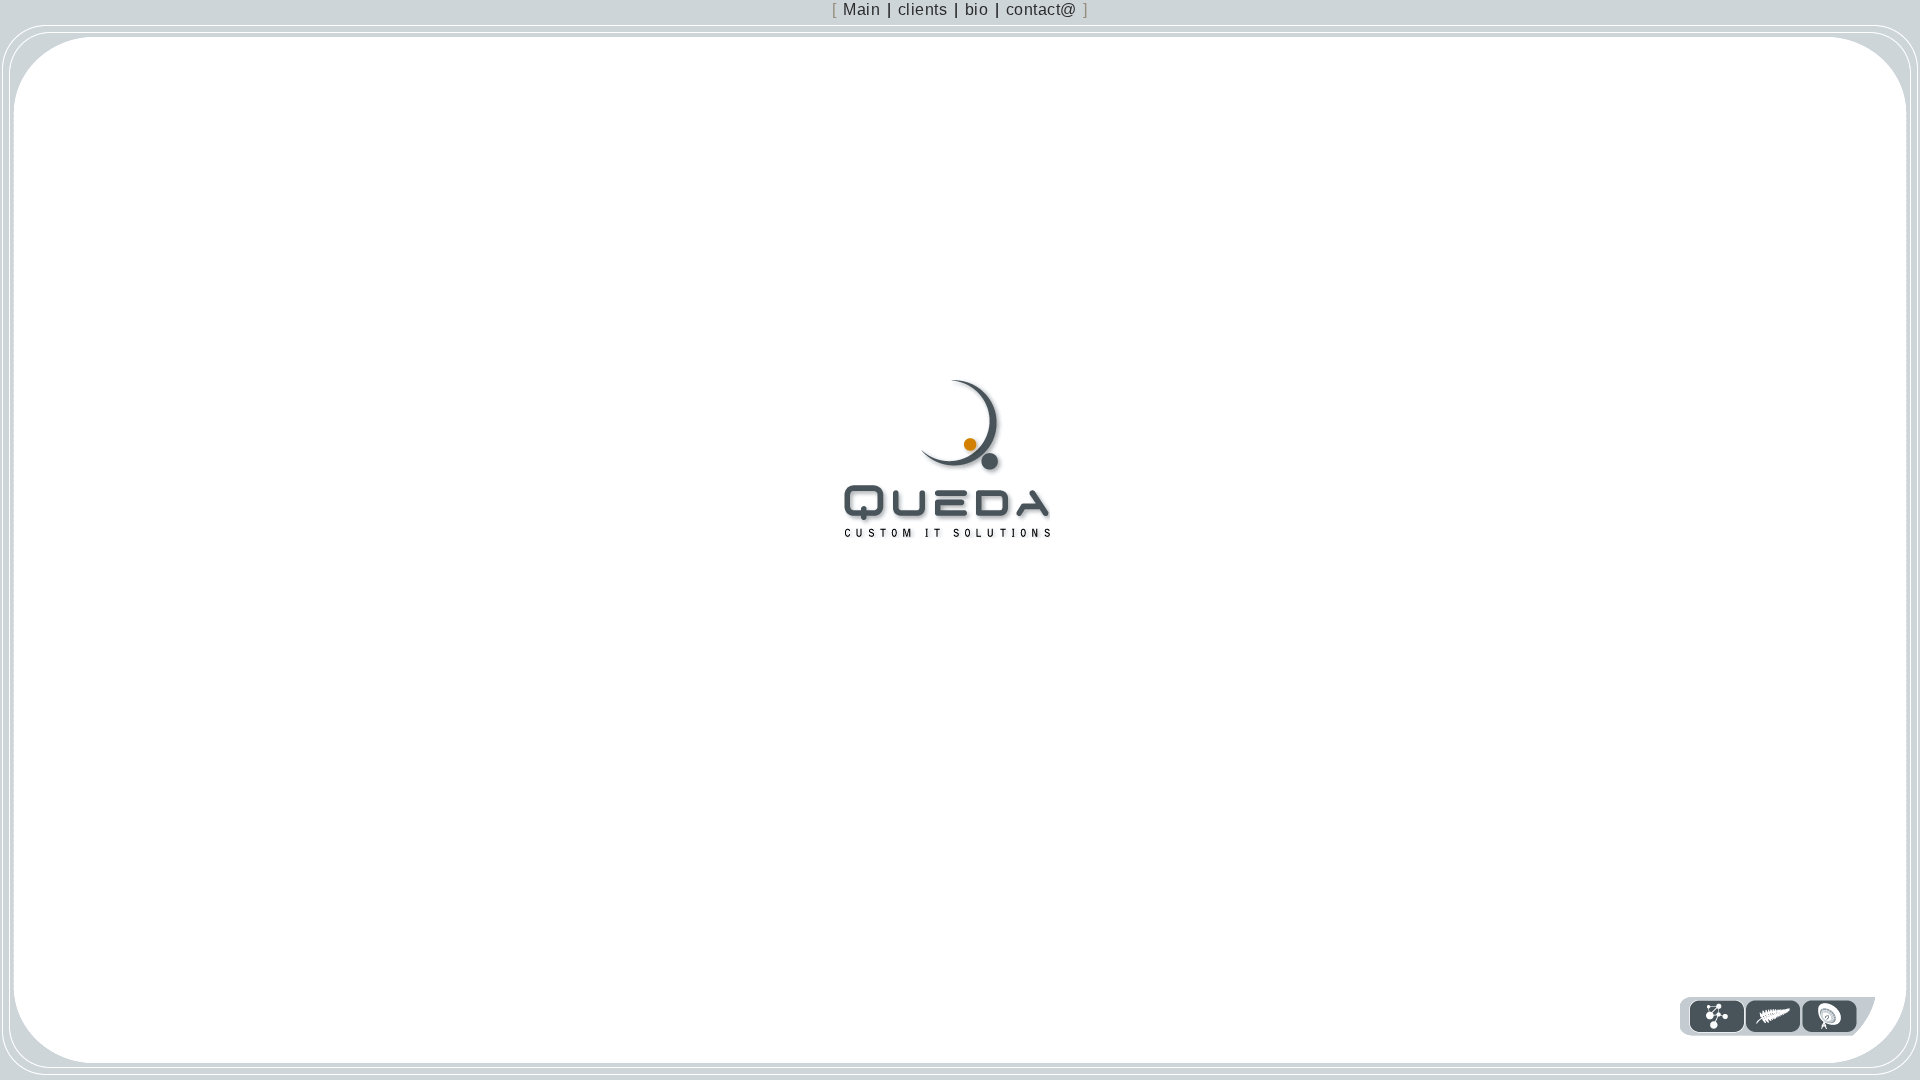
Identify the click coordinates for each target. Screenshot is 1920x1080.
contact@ (1041, 9)
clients (923, 9)
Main (861, 9)
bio (977, 9)
